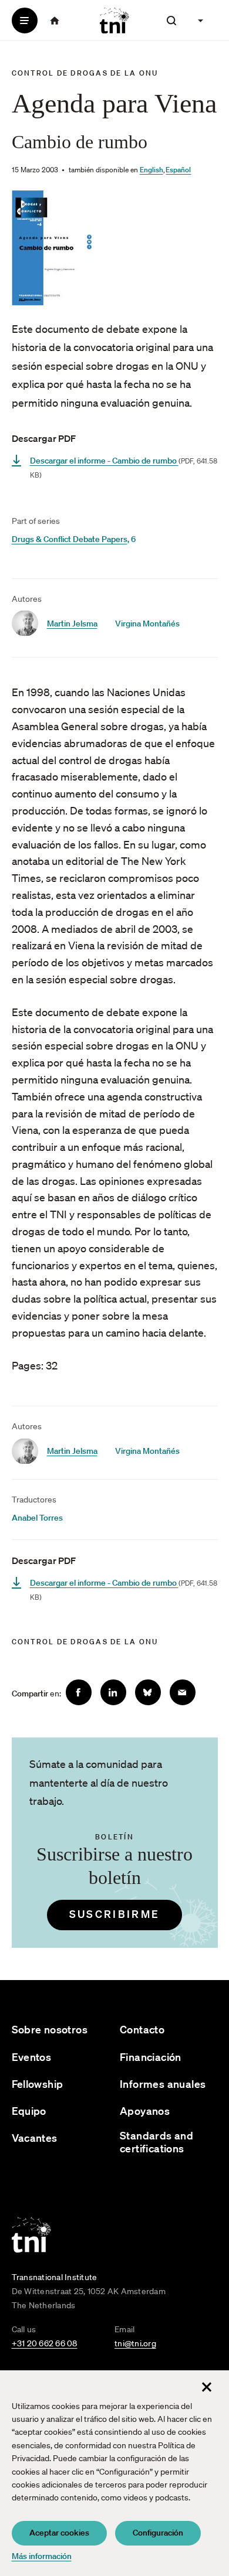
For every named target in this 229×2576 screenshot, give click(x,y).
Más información (42, 2556)
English (151, 170)
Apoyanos (145, 2111)
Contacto (142, 2030)
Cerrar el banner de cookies (207, 2387)
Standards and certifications (156, 2142)
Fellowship (38, 2084)
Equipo (29, 2111)
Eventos (32, 2057)
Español (178, 170)
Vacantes (35, 2138)
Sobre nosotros (50, 2030)
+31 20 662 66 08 (45, 2343)
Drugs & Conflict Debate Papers (70, 539)
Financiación (151, 2057)
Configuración (158, 2533)
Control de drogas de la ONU (85, 73)
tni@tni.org (135, 2343)
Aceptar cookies (59, 2533)
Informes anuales (163, 2084)
